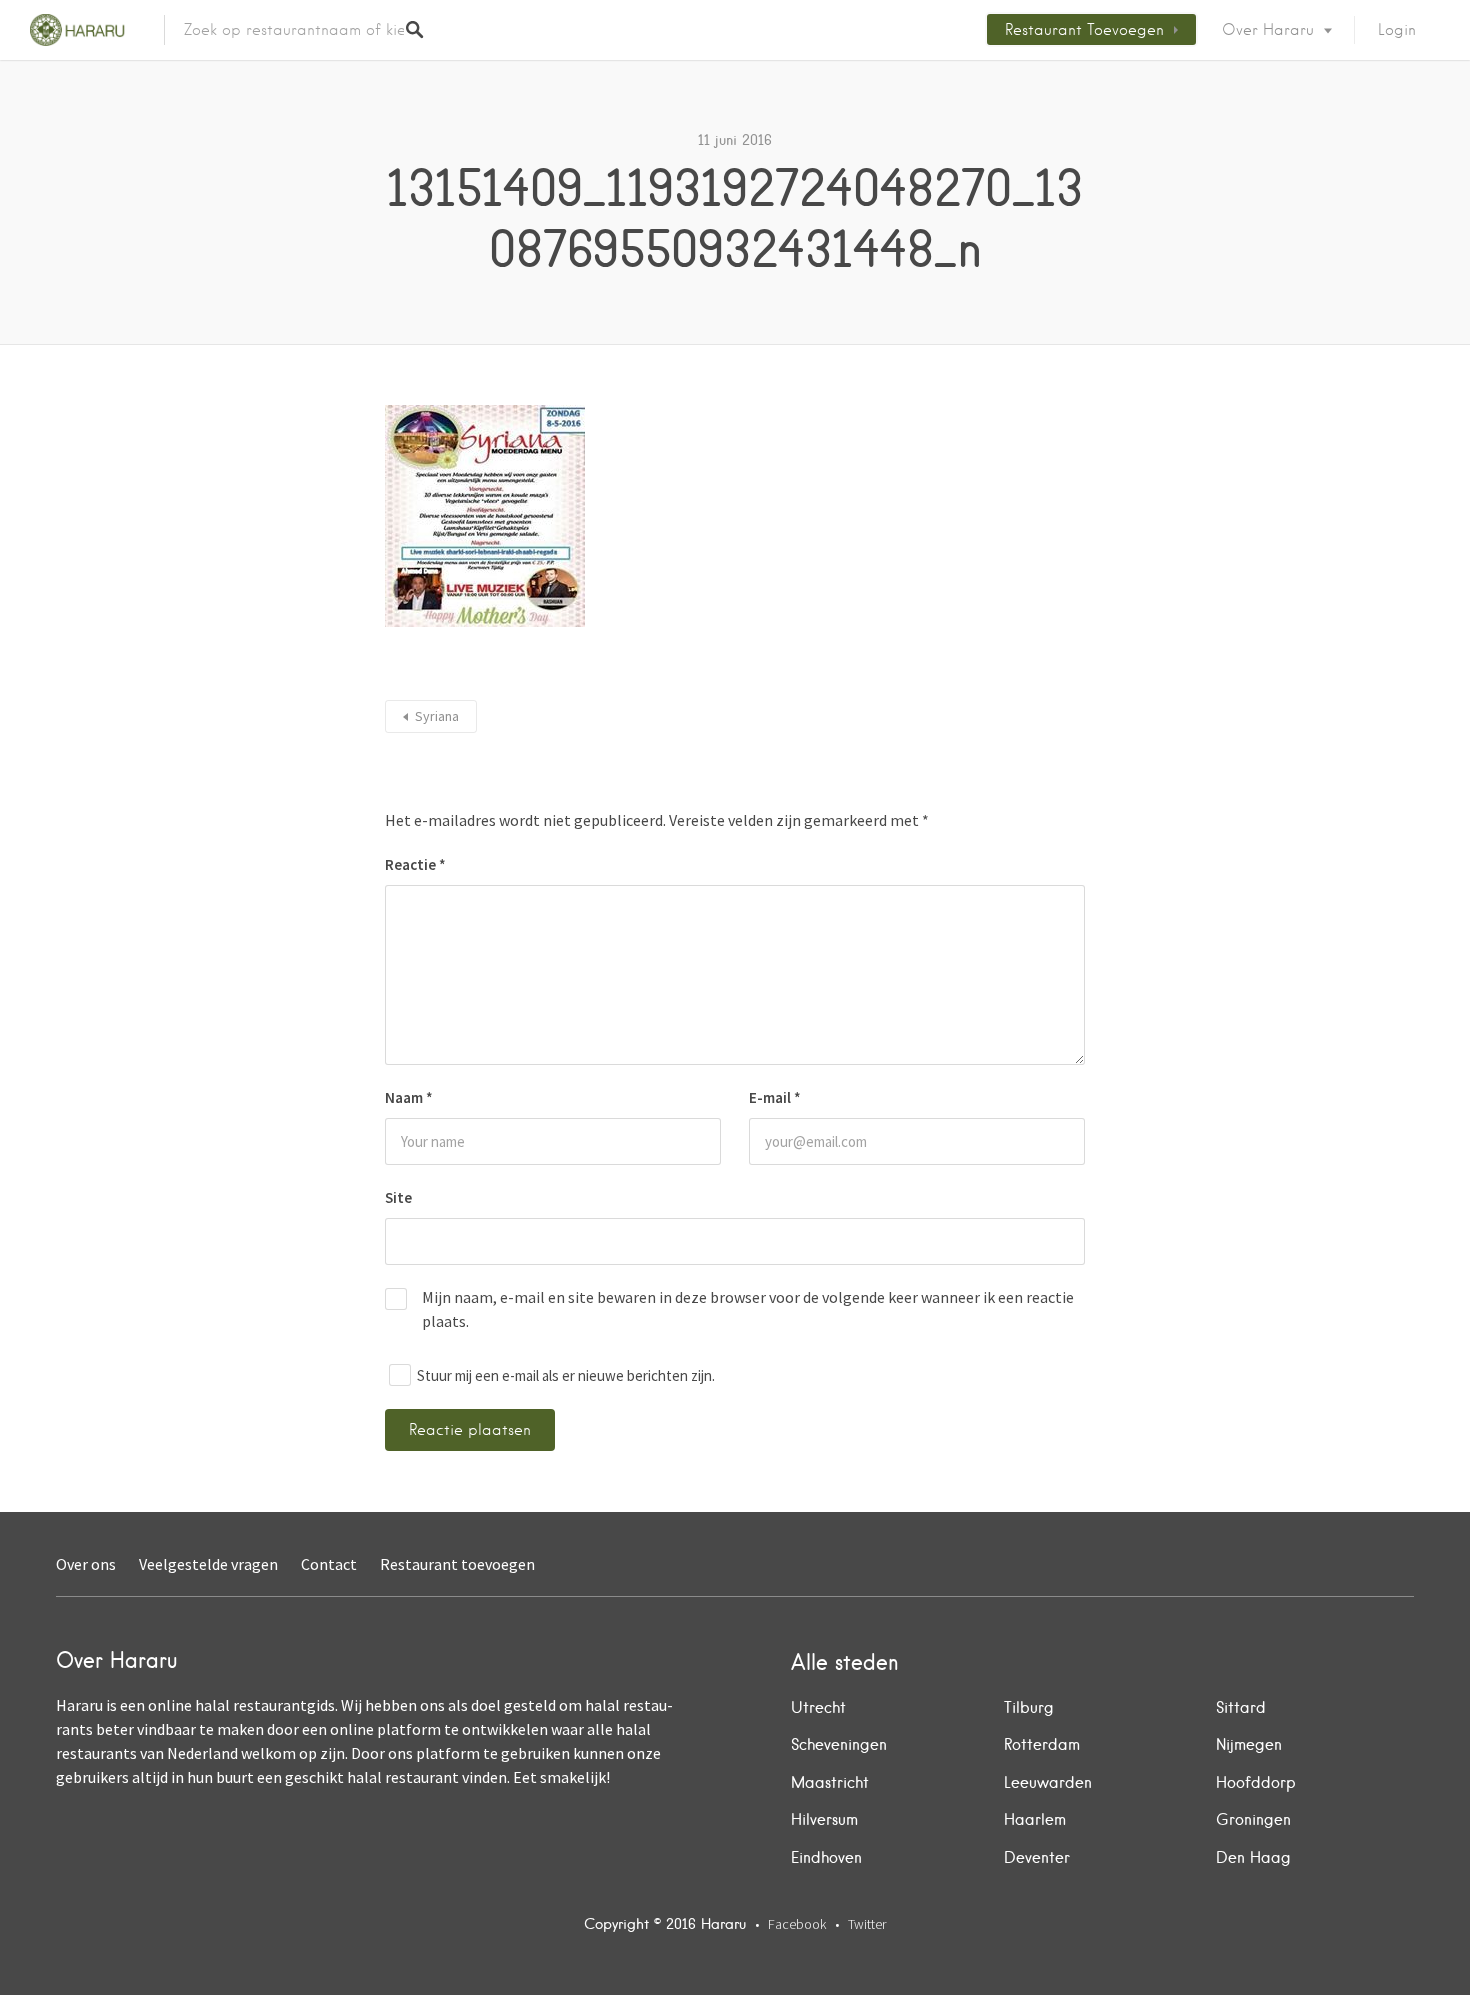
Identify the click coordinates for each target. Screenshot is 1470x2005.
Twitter (867, 1924)
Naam (409, 1097)
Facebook (797, 1924)
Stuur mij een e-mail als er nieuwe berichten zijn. (566, 1375)
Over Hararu (1268, 30)
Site (398, 1197)
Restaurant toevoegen (1084, 30)
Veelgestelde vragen (208, 1564)
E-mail (775, 1097)
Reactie (415, 864)
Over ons (86, 1564)
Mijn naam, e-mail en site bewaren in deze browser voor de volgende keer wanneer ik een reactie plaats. (748, 1309)
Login (1397, 30)
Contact (329, 1564)
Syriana (437, 716)
